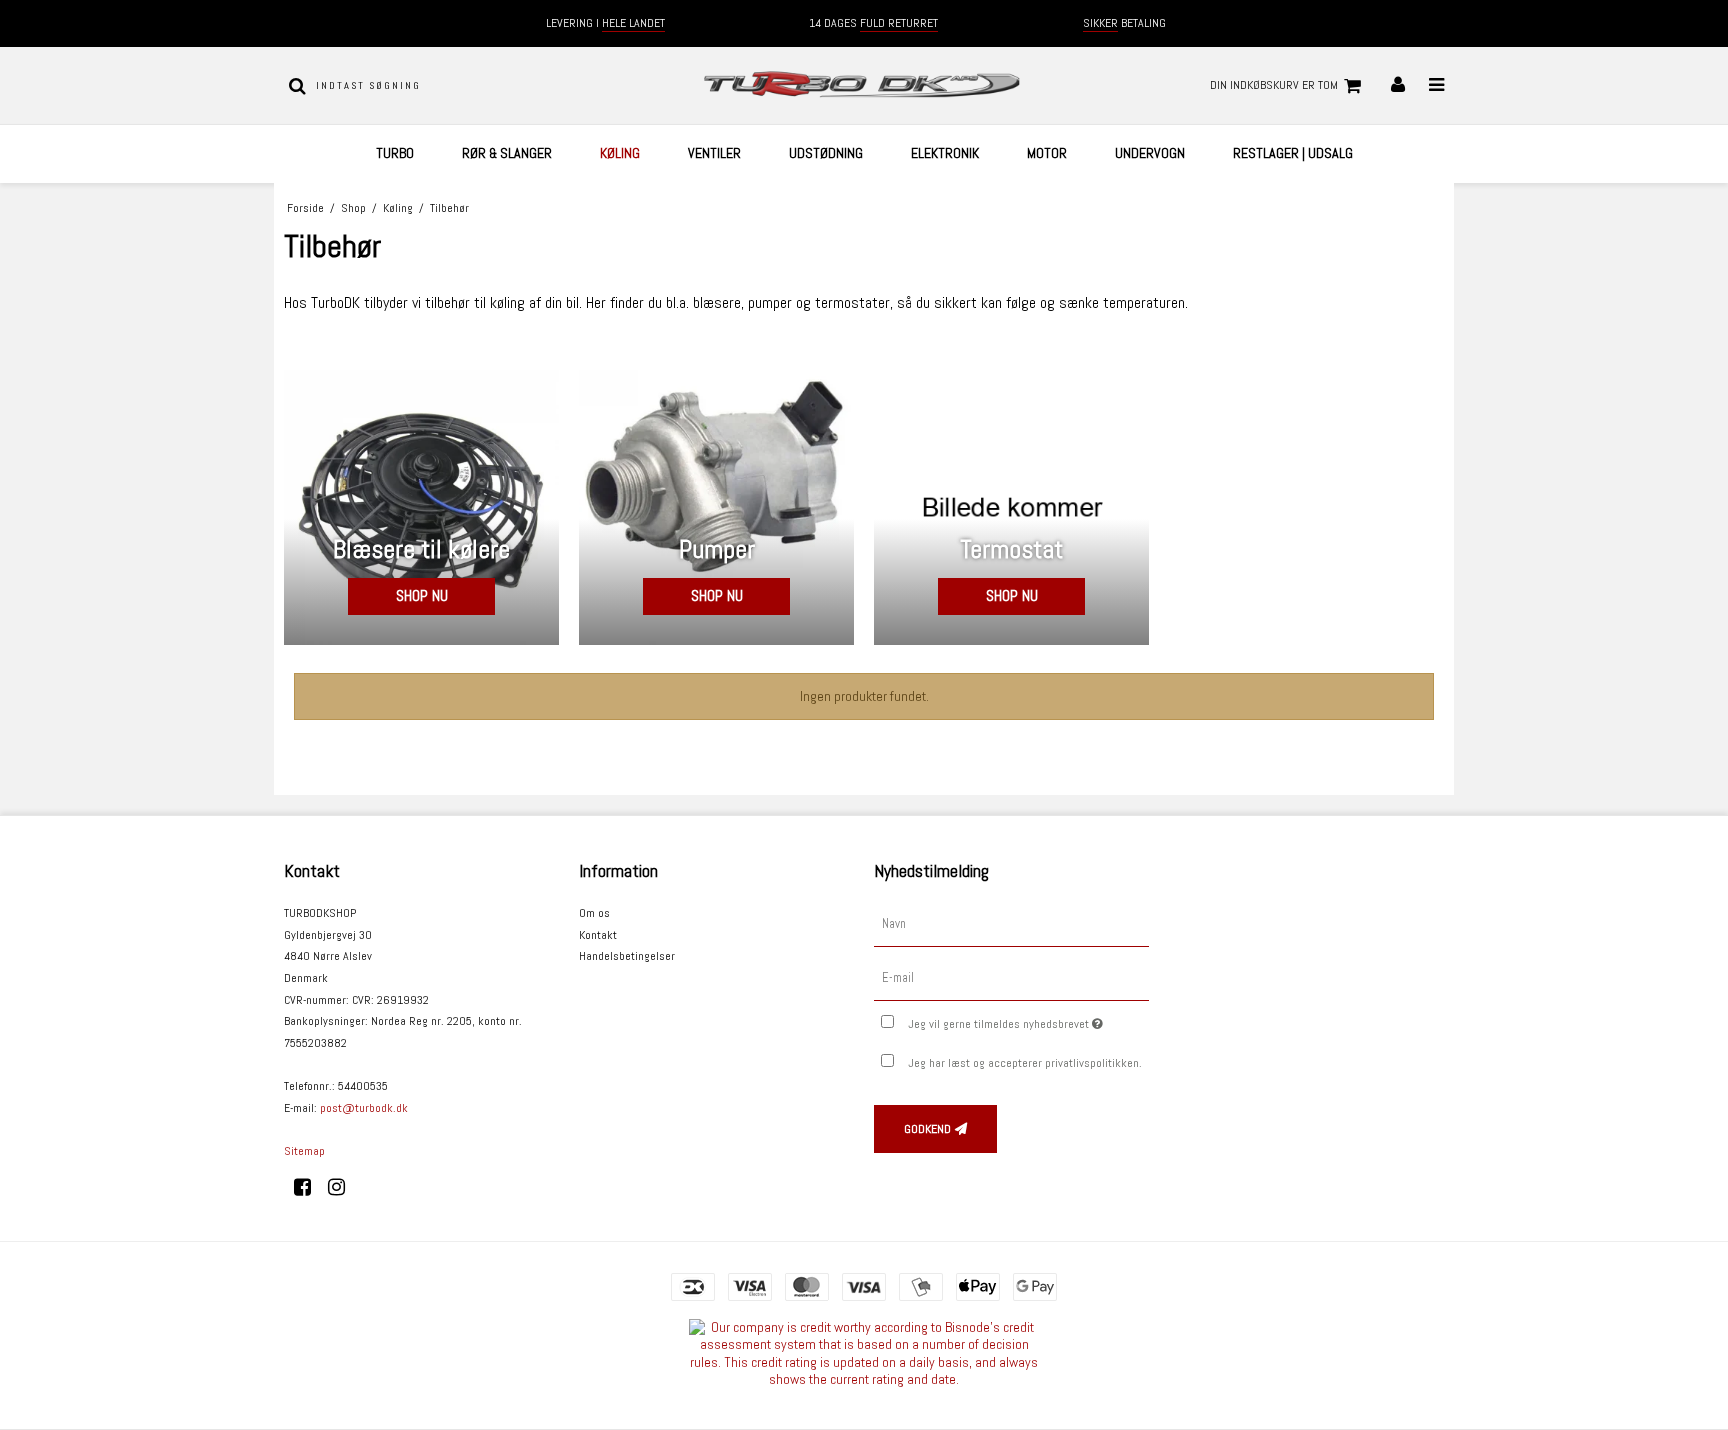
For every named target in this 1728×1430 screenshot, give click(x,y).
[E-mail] (1011, 978)
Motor (1047, 153)
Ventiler (714, 153)
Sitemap (304, 1151)
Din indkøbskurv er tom (1274, 85)
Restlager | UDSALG (1293, 153)
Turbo (395, 153)
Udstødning (826, 153)
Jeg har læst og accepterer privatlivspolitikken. (1025, 1063)
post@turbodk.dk (364, 1108)
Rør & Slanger (507, 153)
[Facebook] (309, 1187)
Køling (620, 153)
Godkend (927, 1129)
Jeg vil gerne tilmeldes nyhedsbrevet (1028, 1020)
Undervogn (1150, 153)
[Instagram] (343, 1187)
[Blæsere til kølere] (421, 507)
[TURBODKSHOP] (863, 85)
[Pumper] (716, 507)
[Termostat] (1011, 507)
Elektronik (945, 153)
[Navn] (1011, 924)
